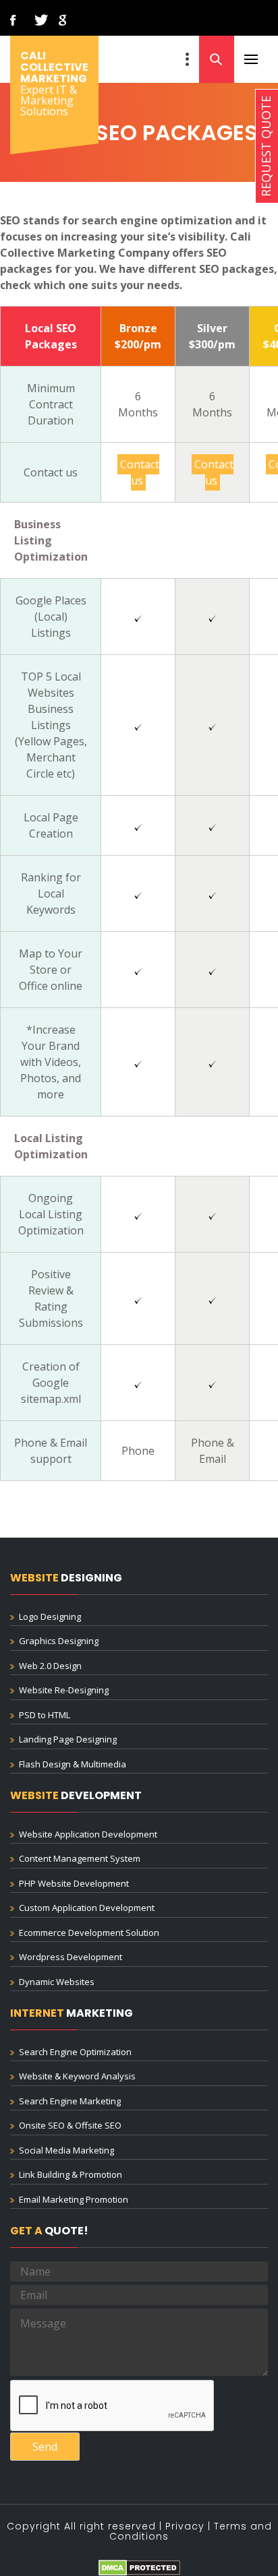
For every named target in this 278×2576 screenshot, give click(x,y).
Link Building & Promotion (71, 2174)
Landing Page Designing (68, 1739)
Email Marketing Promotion (74, 2199)
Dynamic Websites (57, 1982)
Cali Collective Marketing (54, 67)
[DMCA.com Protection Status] (139, 2567)
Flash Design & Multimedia (73, 1764)
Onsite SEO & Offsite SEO (70, 2125)
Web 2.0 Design (50, 1666)
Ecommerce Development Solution (89, 1933)
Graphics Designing (59, 1641)
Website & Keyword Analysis (77, 2076)
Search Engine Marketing (70, 2101)
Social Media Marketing (66, 2150)
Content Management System (80, 1858)
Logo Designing (50, 1616)
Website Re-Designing (64, 1690)
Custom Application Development (87, 1908)
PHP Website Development (74, 1883)
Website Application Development (88, 1834)
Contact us (140, 472)
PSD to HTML (45, 1715)
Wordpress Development (71, 1957)
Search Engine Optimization (75, 2052)
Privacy (185, 2526)
